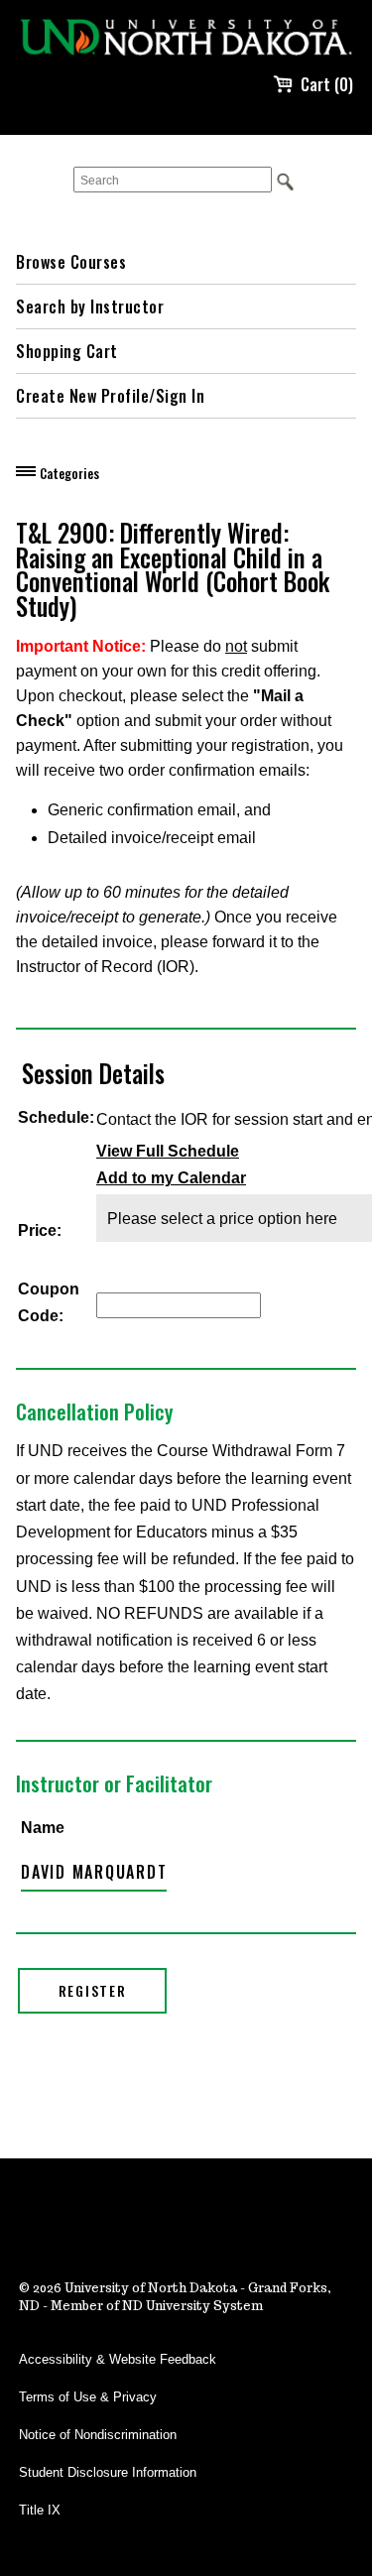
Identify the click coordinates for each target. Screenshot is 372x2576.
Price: (40, 1230)
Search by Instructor (90, 307)
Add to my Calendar (171, 1178)
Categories (69, 473)
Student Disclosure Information (108, 2472)
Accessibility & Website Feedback (118, 2359)
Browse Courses (71, 262)
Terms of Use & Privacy (88, 2397)
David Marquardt (94, 1872)
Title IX (40, 2510)
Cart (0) (327, 84)
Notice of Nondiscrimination (98, 2435)
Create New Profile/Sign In (110, 396)
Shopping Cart (67, 351)
